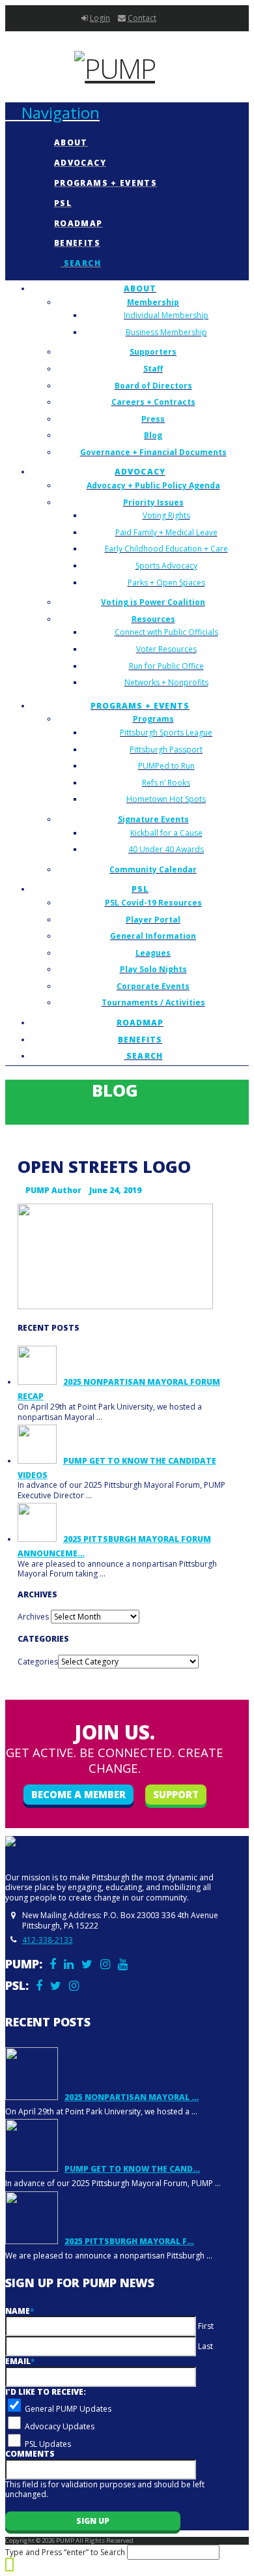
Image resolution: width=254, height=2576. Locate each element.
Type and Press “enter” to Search (65, 2552)
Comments (30, 2454)
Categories (38, 1662)
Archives (33, 1617)
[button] (52, 112)
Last (205, 2346)
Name (20, 2311)
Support (176, 1794)
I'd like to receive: (46, 2392)
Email (20, 2361)
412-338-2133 (48, 1940)
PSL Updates (48, 2444)
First (206, 2326)
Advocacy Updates (60, 2426)
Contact (142, 18)
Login (100, 18)
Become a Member (78, 1794)
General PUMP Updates (68, 2409)
